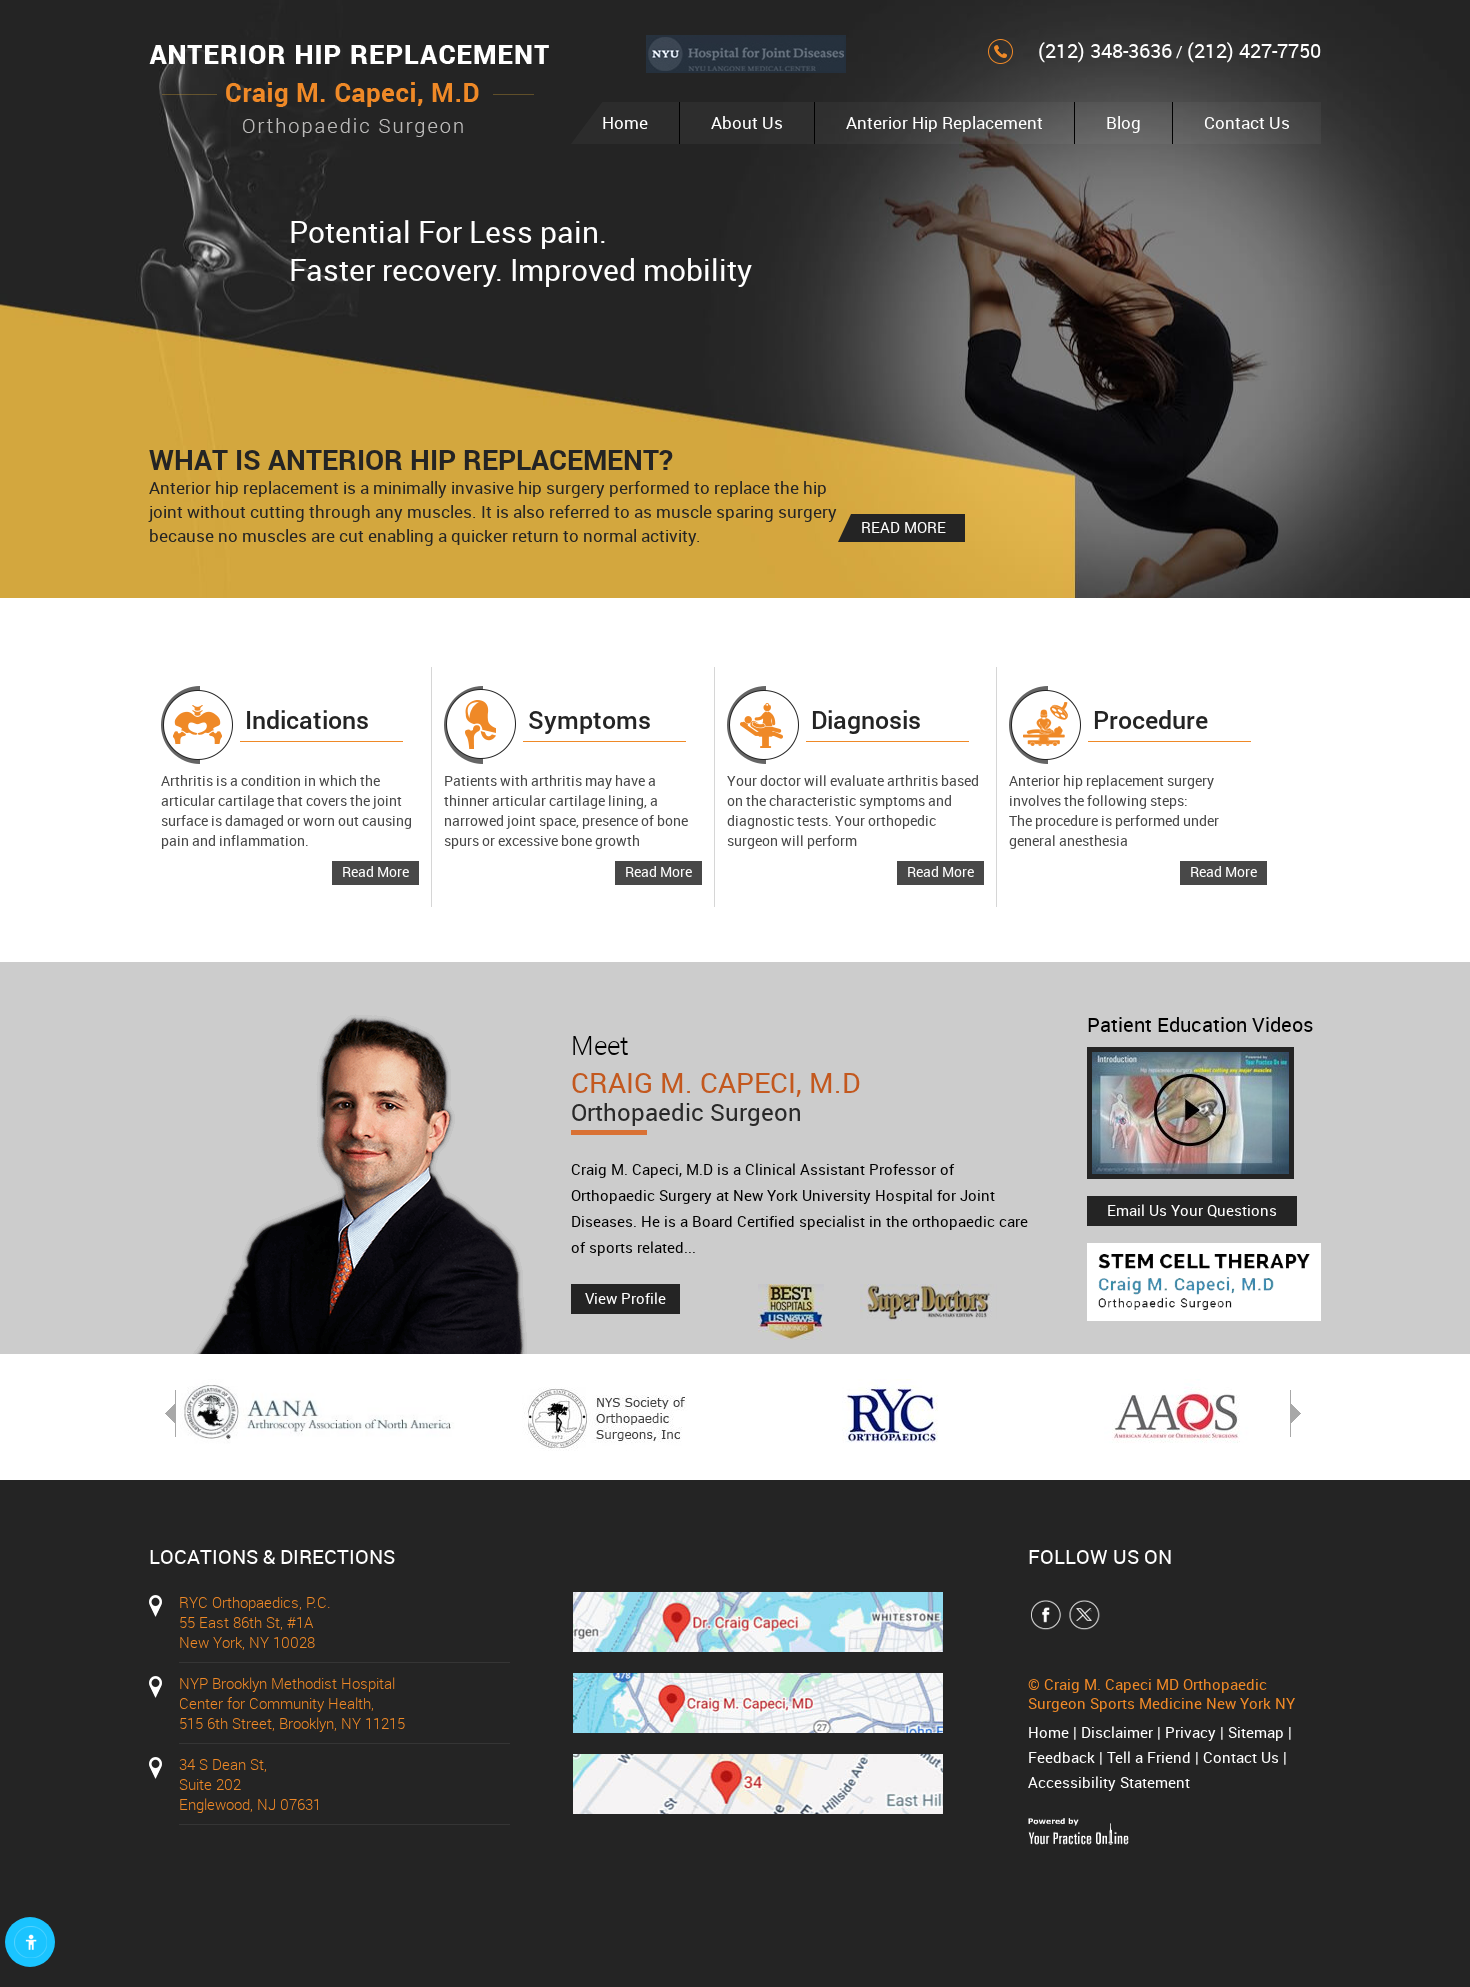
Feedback (1061, 1757)
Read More (375, 871)
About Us (747, 122)
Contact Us (1247, 122)
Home (625, 122)
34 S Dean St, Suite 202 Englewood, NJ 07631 (250, 1784)
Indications (307, 719)
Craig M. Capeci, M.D (715, 1098)
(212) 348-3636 (1105, 50)
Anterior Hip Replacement (944, 122)
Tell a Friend (1149, 1757)
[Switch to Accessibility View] (30, 1942)
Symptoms (589, 719)
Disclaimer (1117, 1732)
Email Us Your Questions (1192, 1210)
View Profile (625, 1298)
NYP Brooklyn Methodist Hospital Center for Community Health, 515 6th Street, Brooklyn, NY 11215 (292, 1703)
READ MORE (903, 527)
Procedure (1150, 719)
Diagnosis (866, 719)
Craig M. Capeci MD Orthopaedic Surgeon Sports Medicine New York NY (1161, 1693)
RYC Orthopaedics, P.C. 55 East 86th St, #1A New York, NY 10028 (255, 1622)
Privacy (1190, 1732)
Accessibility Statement (1109, 1782)
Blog (1123, 122)
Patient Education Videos (1200, 1024)
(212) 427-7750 (1254, 50)
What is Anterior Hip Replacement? (411, 459)
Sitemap (1256, 1732)
